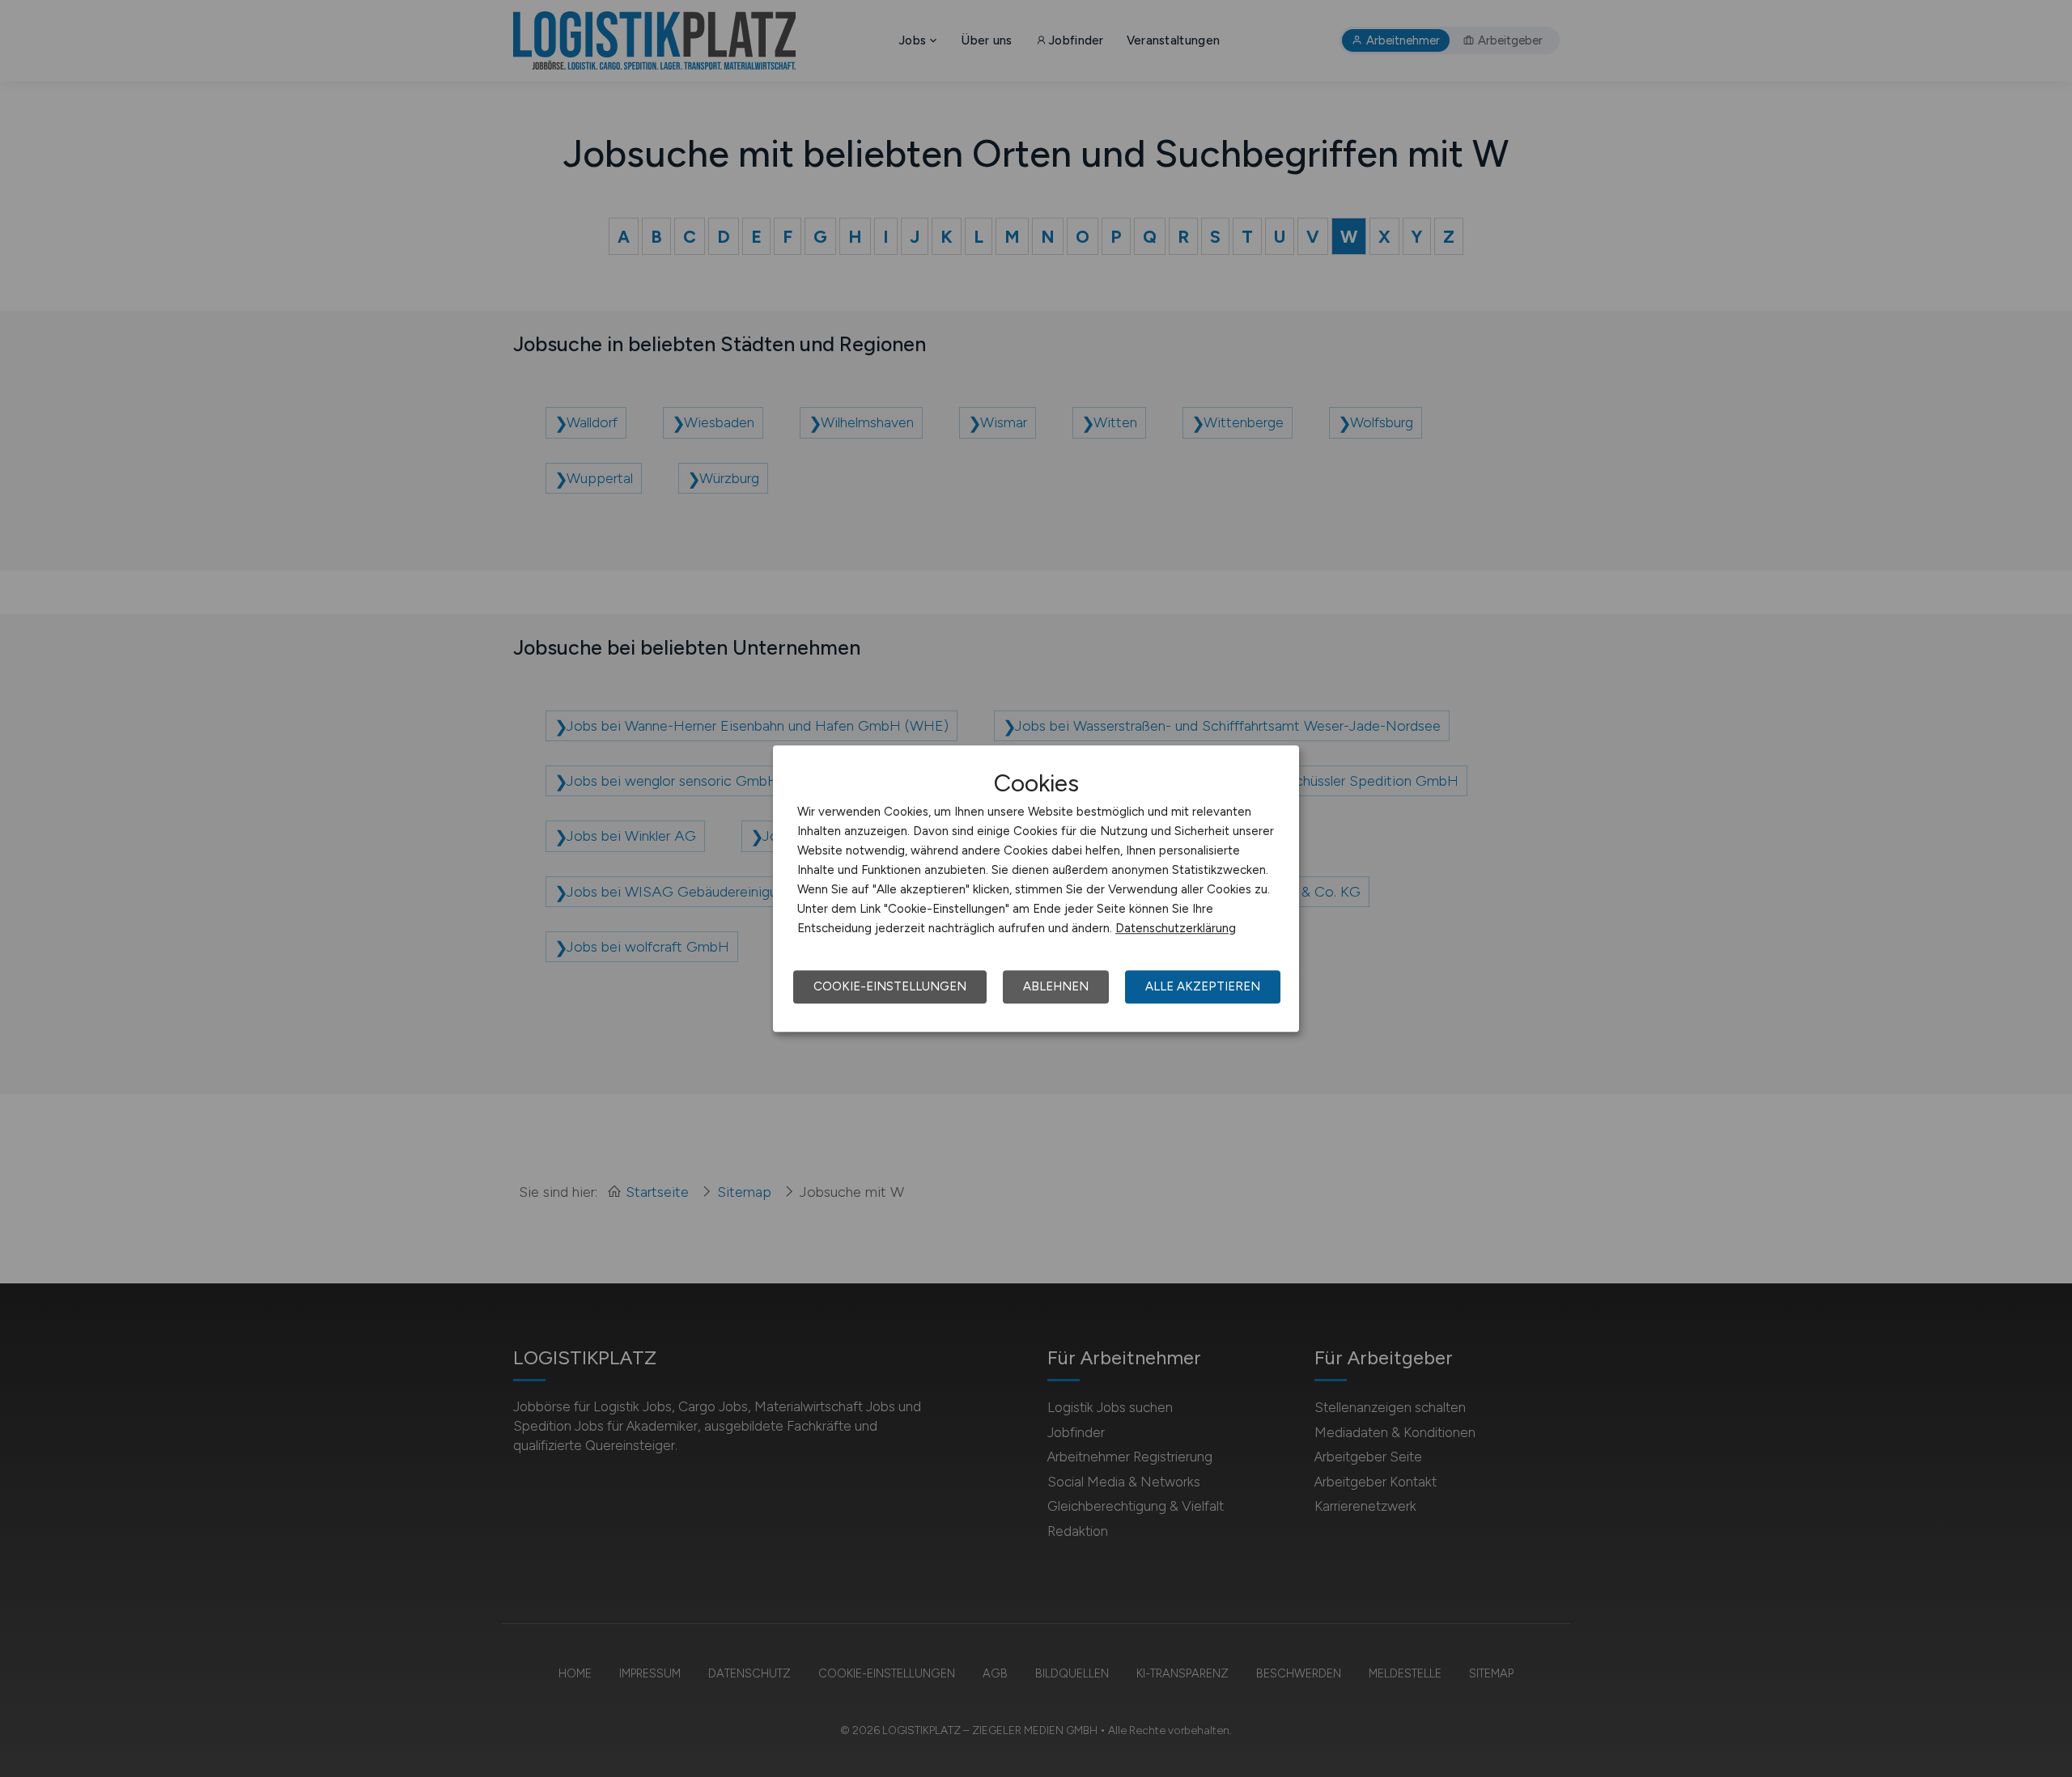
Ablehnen (1056, 986)
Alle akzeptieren (1203, 986)
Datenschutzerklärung (1176, 928)
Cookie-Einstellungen (890, 986)
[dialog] (1036, 888)
